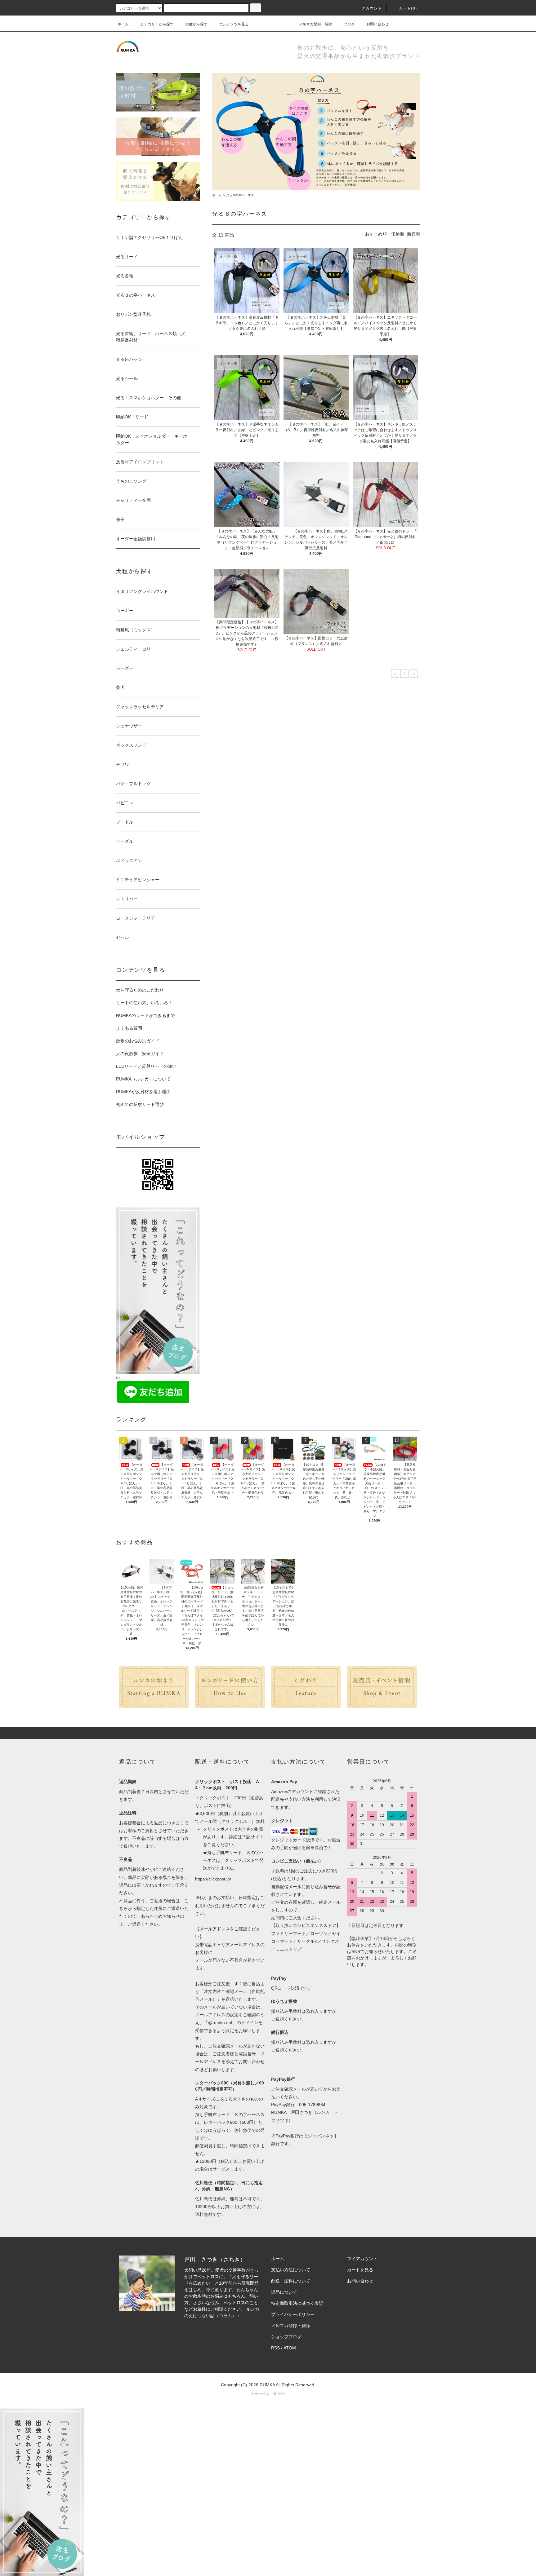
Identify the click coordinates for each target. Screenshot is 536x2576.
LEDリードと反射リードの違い (146, 1066)
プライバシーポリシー (293, 2314)
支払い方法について (291, 2270)
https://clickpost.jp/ (213, 1879)
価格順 (398, 234)
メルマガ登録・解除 (315, 24)
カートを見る (360, 2270)
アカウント (372, 8)
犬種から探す (196, 24)
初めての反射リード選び (140, 1104)
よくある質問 (129, 1028)
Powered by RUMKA (268, 2394)
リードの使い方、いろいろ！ (144, 1003)
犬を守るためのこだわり (140, 990)
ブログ (349, 24)
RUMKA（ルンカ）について (143, 1079)
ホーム (123, 24)
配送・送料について (291, 2281)
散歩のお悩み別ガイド (138, 1041)
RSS (275, 2348)
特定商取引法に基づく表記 (297, 2303)
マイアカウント (362, 2259)
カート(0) (408, 8)
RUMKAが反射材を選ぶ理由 (143, 1092)
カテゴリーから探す (157, 24)
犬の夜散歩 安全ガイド (140, 1054)
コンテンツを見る (234, 24)
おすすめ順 (376, 234)
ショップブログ (286, 2337)
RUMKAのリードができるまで (145, 1015)
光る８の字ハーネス (240, 195)
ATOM (290, 2348)
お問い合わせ (377, 24)
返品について (284, 2292)
